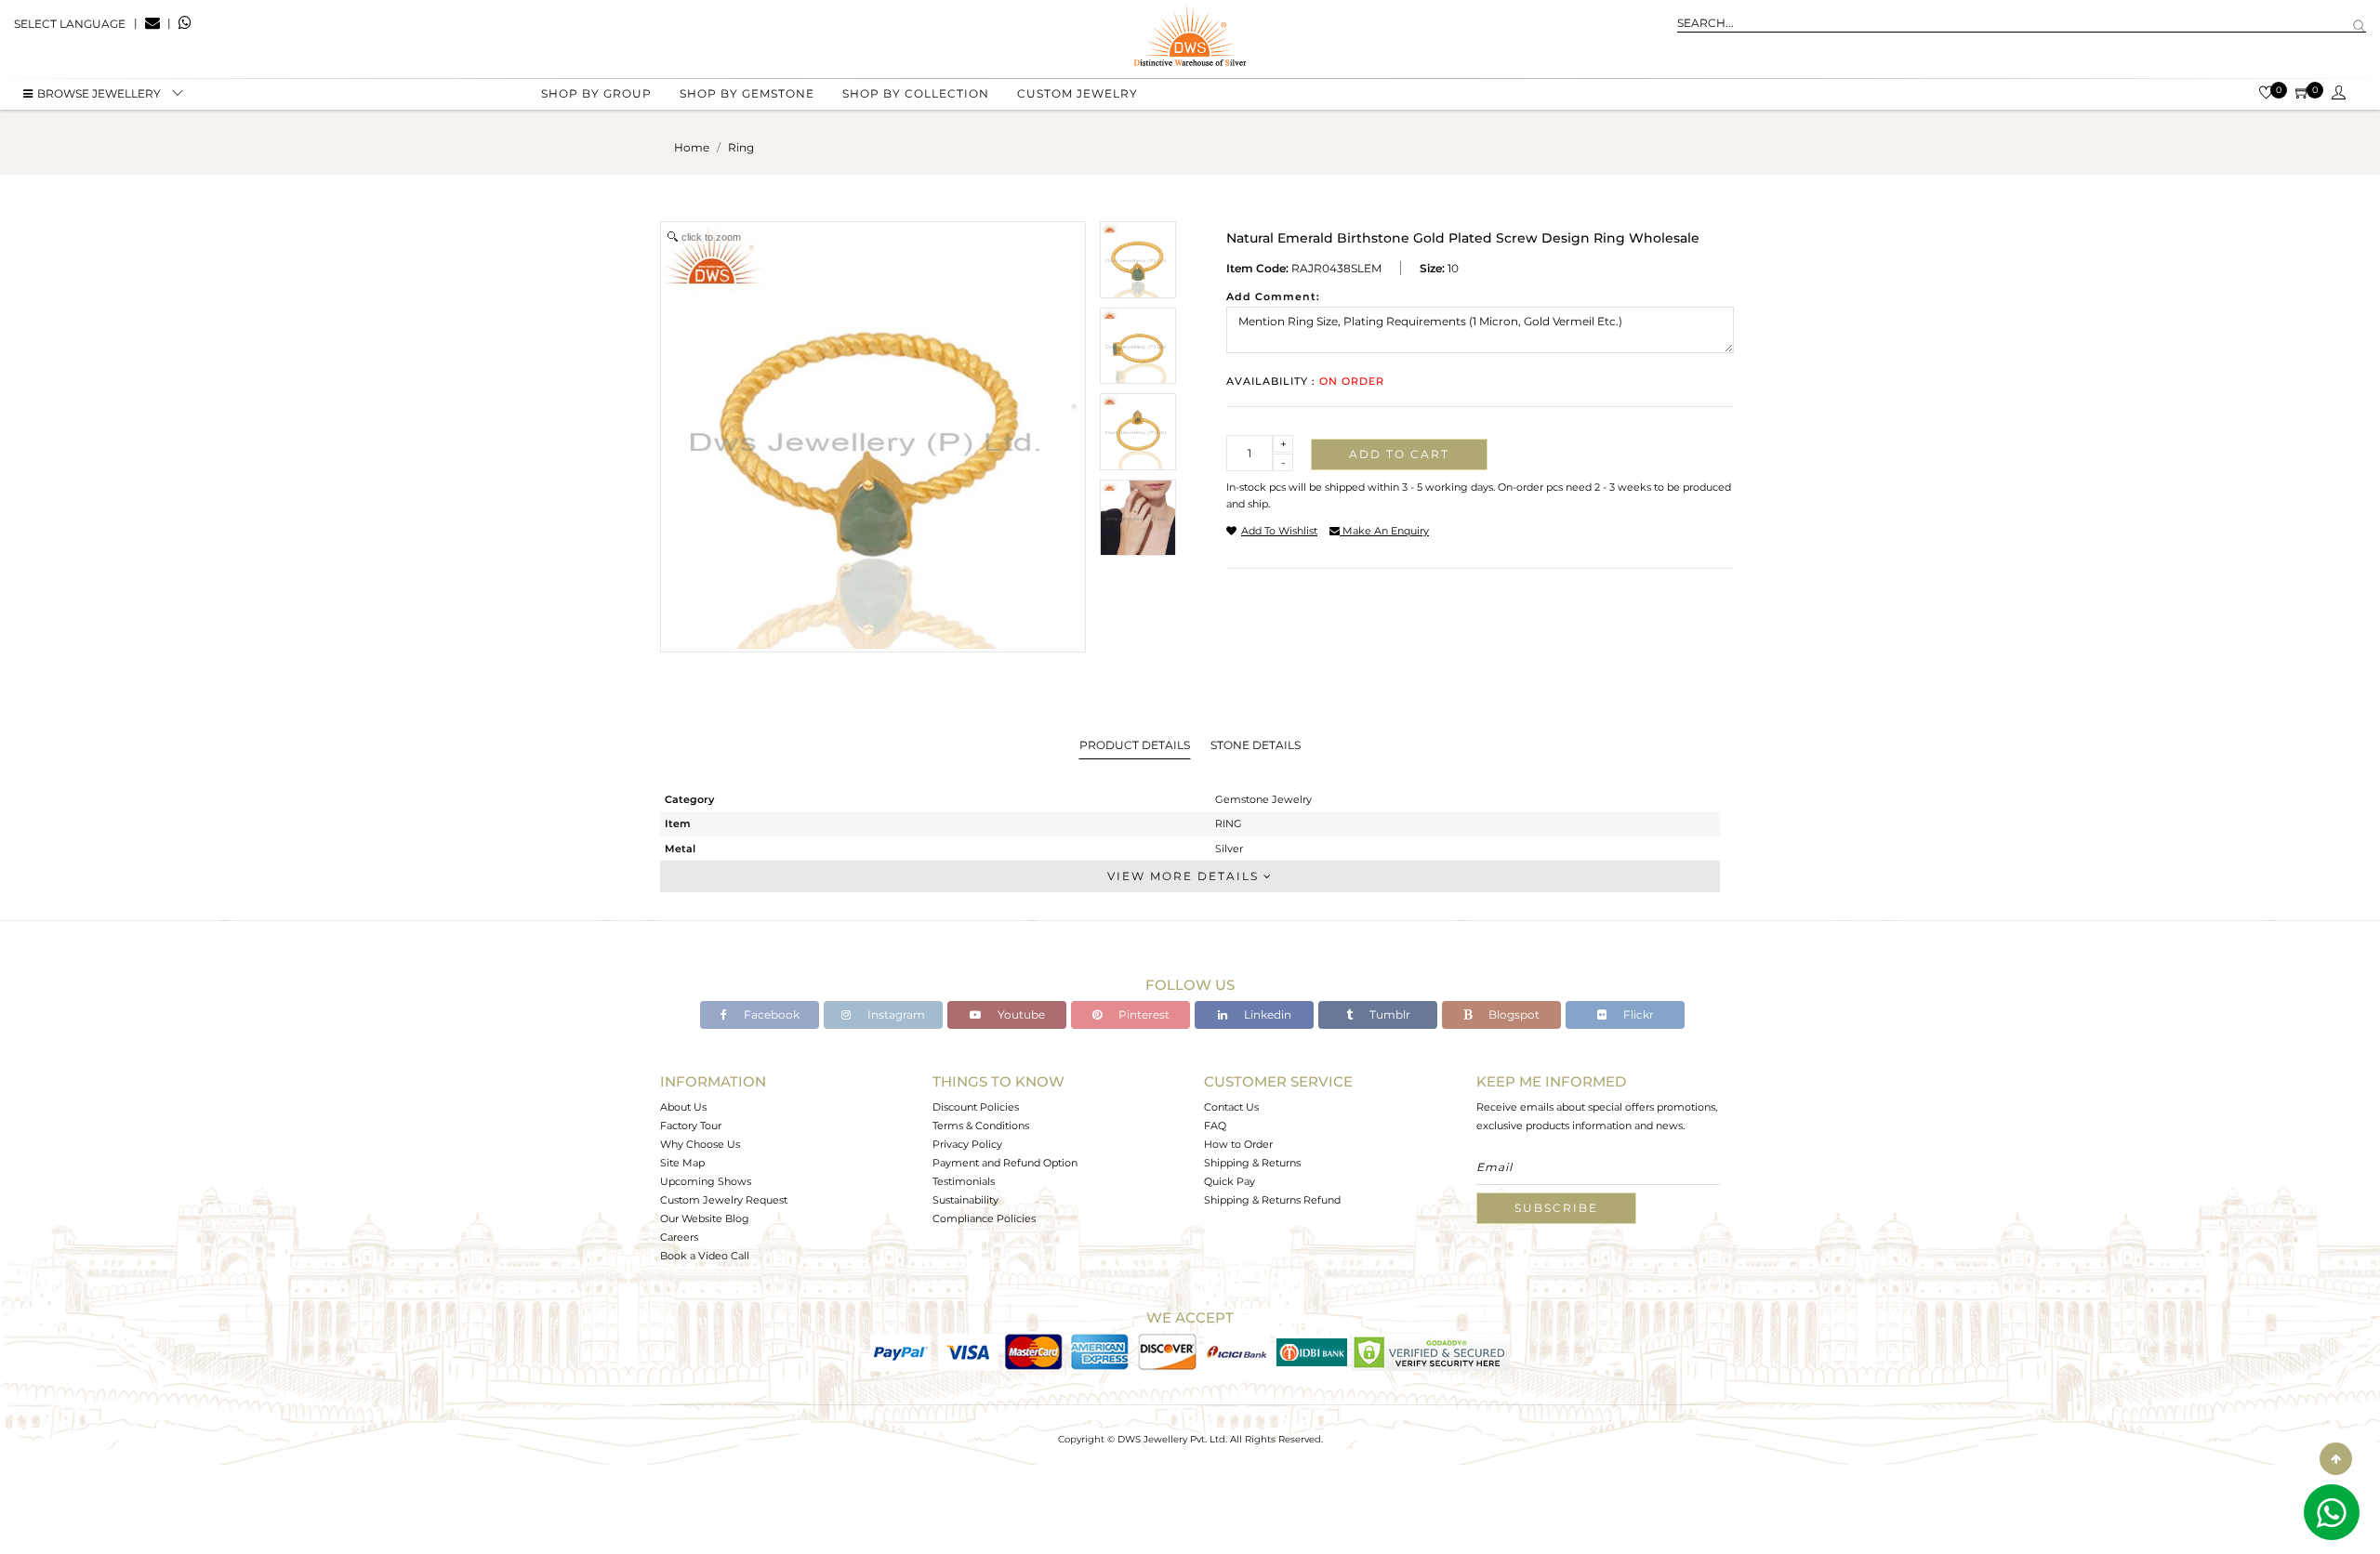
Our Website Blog (705, 1218)
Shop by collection (916, 93)
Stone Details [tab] (1256, 745)
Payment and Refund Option (1005, 1163)
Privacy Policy (967, 1144)
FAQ (1215, 1126)
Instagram (895, 1014)
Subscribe (1556, 1208)
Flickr (1637, 1014)
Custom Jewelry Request (724, 1200)
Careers (679, 1237)
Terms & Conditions (981, 1126)
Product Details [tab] (1135, 745)
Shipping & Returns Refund (1272, 1200)
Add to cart (1399, 454)
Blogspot (1513, 1014)
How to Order (1238, 1144)
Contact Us (1231, 1107)
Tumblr (1388, 1014)
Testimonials (964, 1181)
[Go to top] (2336, 1459)
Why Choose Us (700, 1144)
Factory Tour (691, 1126)
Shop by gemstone (747, 93)
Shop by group (596, 93)
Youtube (1020, 1014)
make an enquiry (1384, 531)
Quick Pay (1230, 1181)
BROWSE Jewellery (99, 93)
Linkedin (1266, 1014)
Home (692, 147)
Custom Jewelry (1078, 93)
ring (741, 147)
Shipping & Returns (1252, 1163)
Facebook (770, 1014)
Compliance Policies (984, 1218)
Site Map (682, 1163)
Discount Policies (976, 1107)
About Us (683, 1107)
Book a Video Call (705, 1256)
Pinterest (1143, 1014)
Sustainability (965, 1200)
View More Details (1185, 876)
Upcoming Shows (706, 1181)
